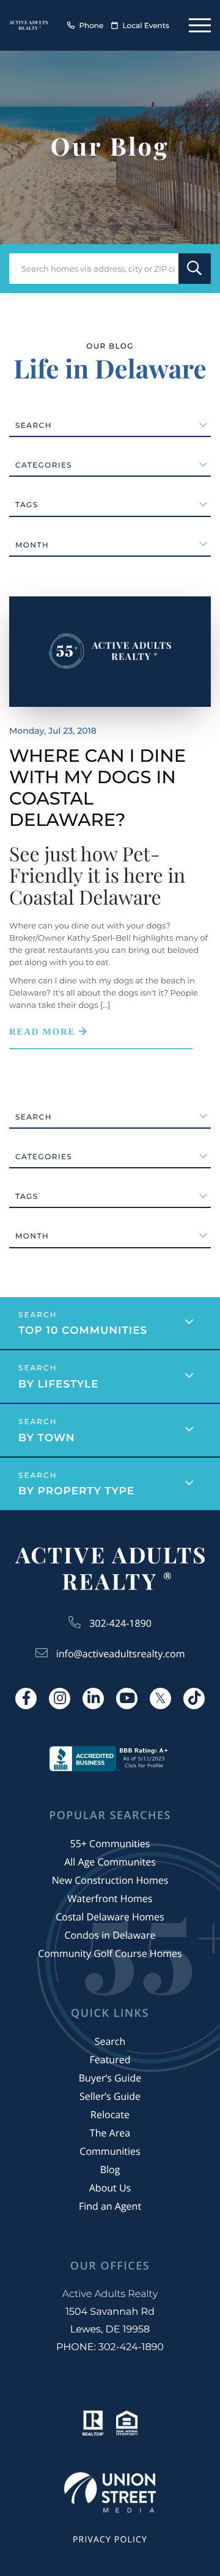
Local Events (146, 26)
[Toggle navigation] (200, 25)
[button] (195, 269)
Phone (91, 26)
